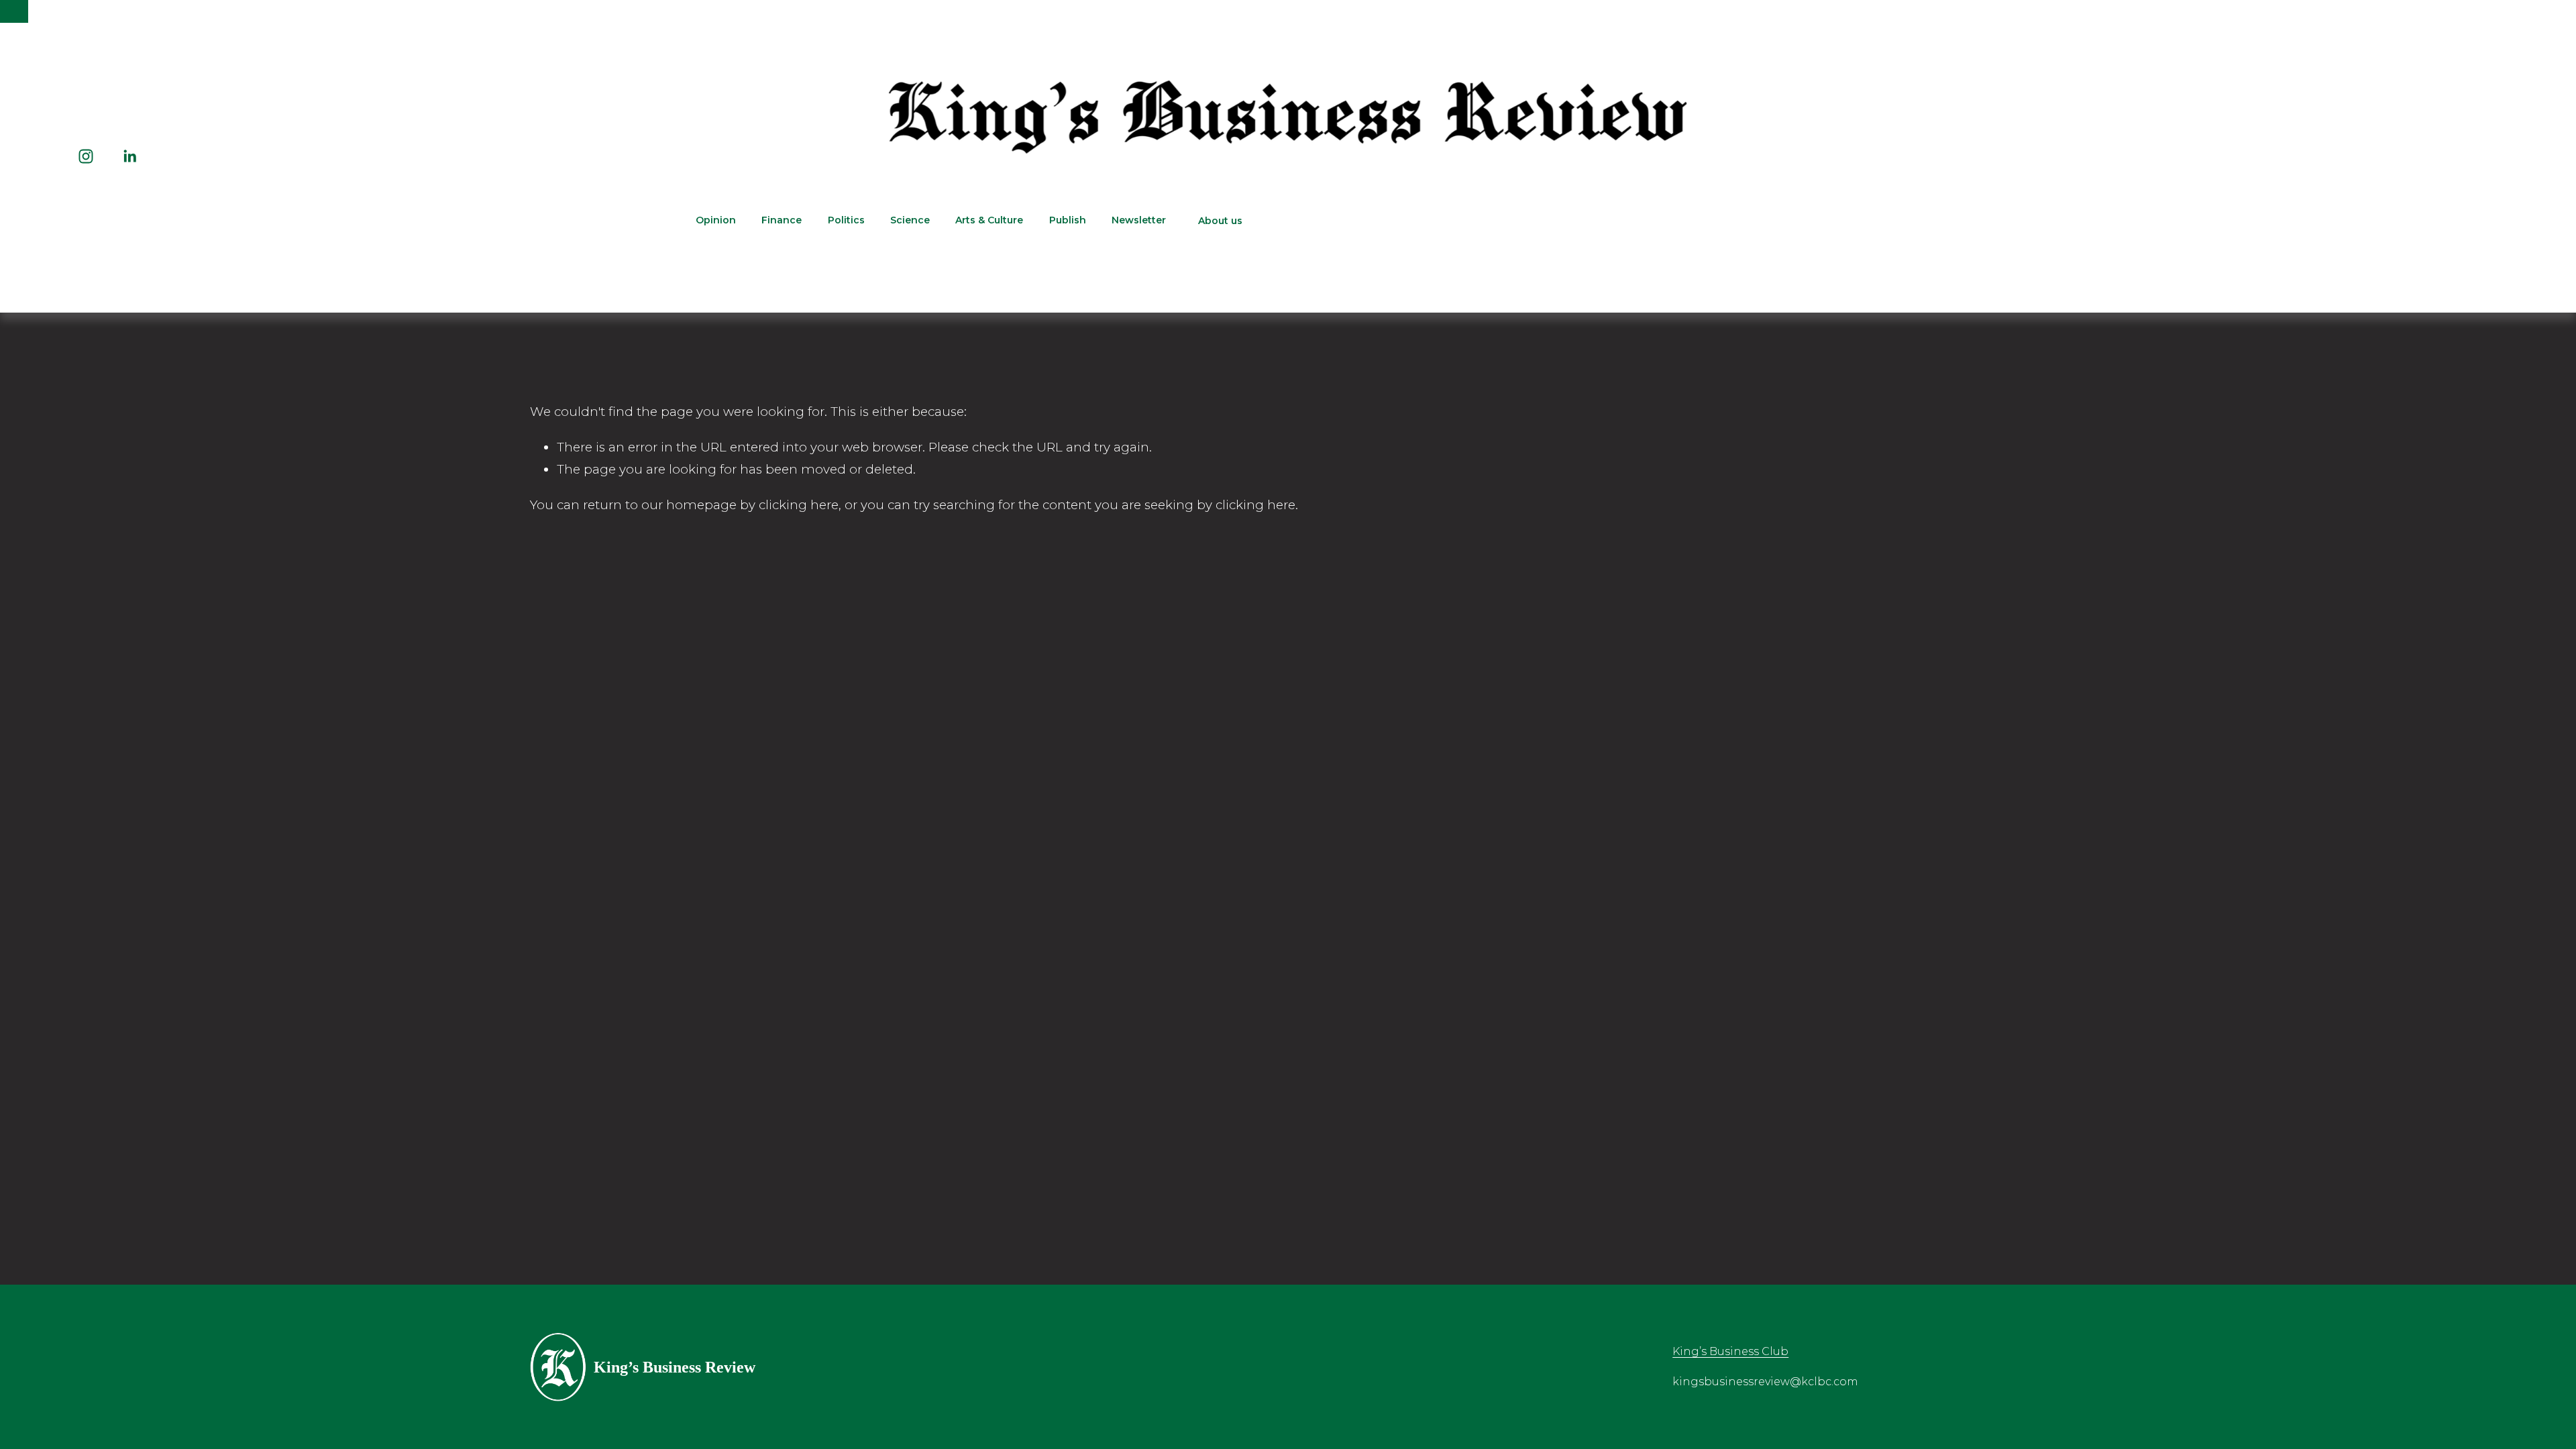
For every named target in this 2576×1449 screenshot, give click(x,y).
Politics (846, 220)
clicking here (799, 505)
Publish (1068, 220)
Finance (782, 220)
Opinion (716, 220)
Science (910, 220)
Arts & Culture (989, 220)
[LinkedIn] (129, 156)
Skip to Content (14, 11)
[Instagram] (86, 156)
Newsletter (1139, 220)
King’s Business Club (1730, 1351)
